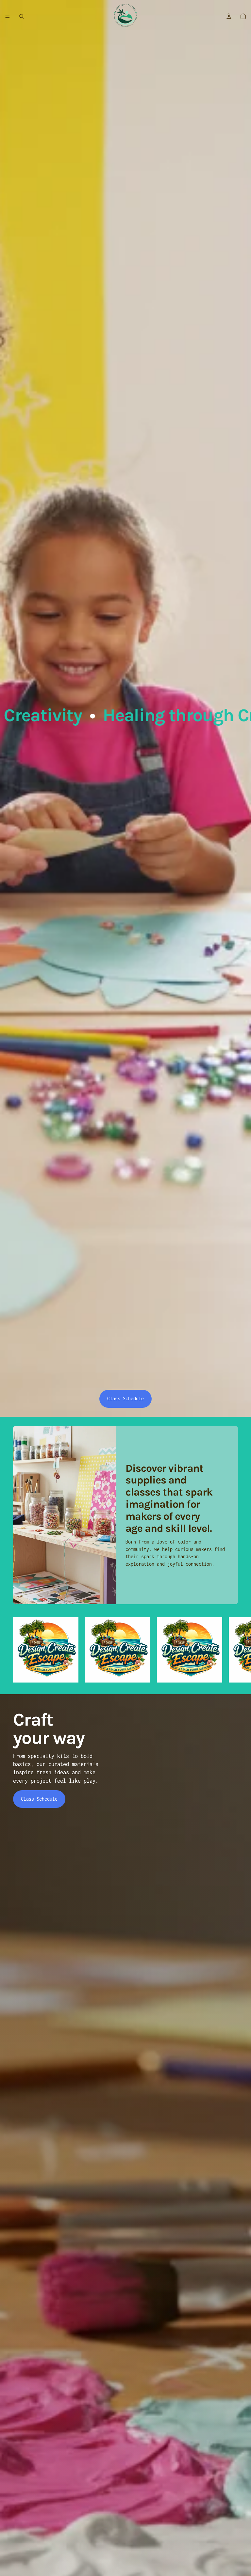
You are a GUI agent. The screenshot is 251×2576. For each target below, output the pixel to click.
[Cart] (243, 16)
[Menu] (8, 16)
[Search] (22, 16)
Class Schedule (125, 1398)
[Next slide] (231, 1653)
